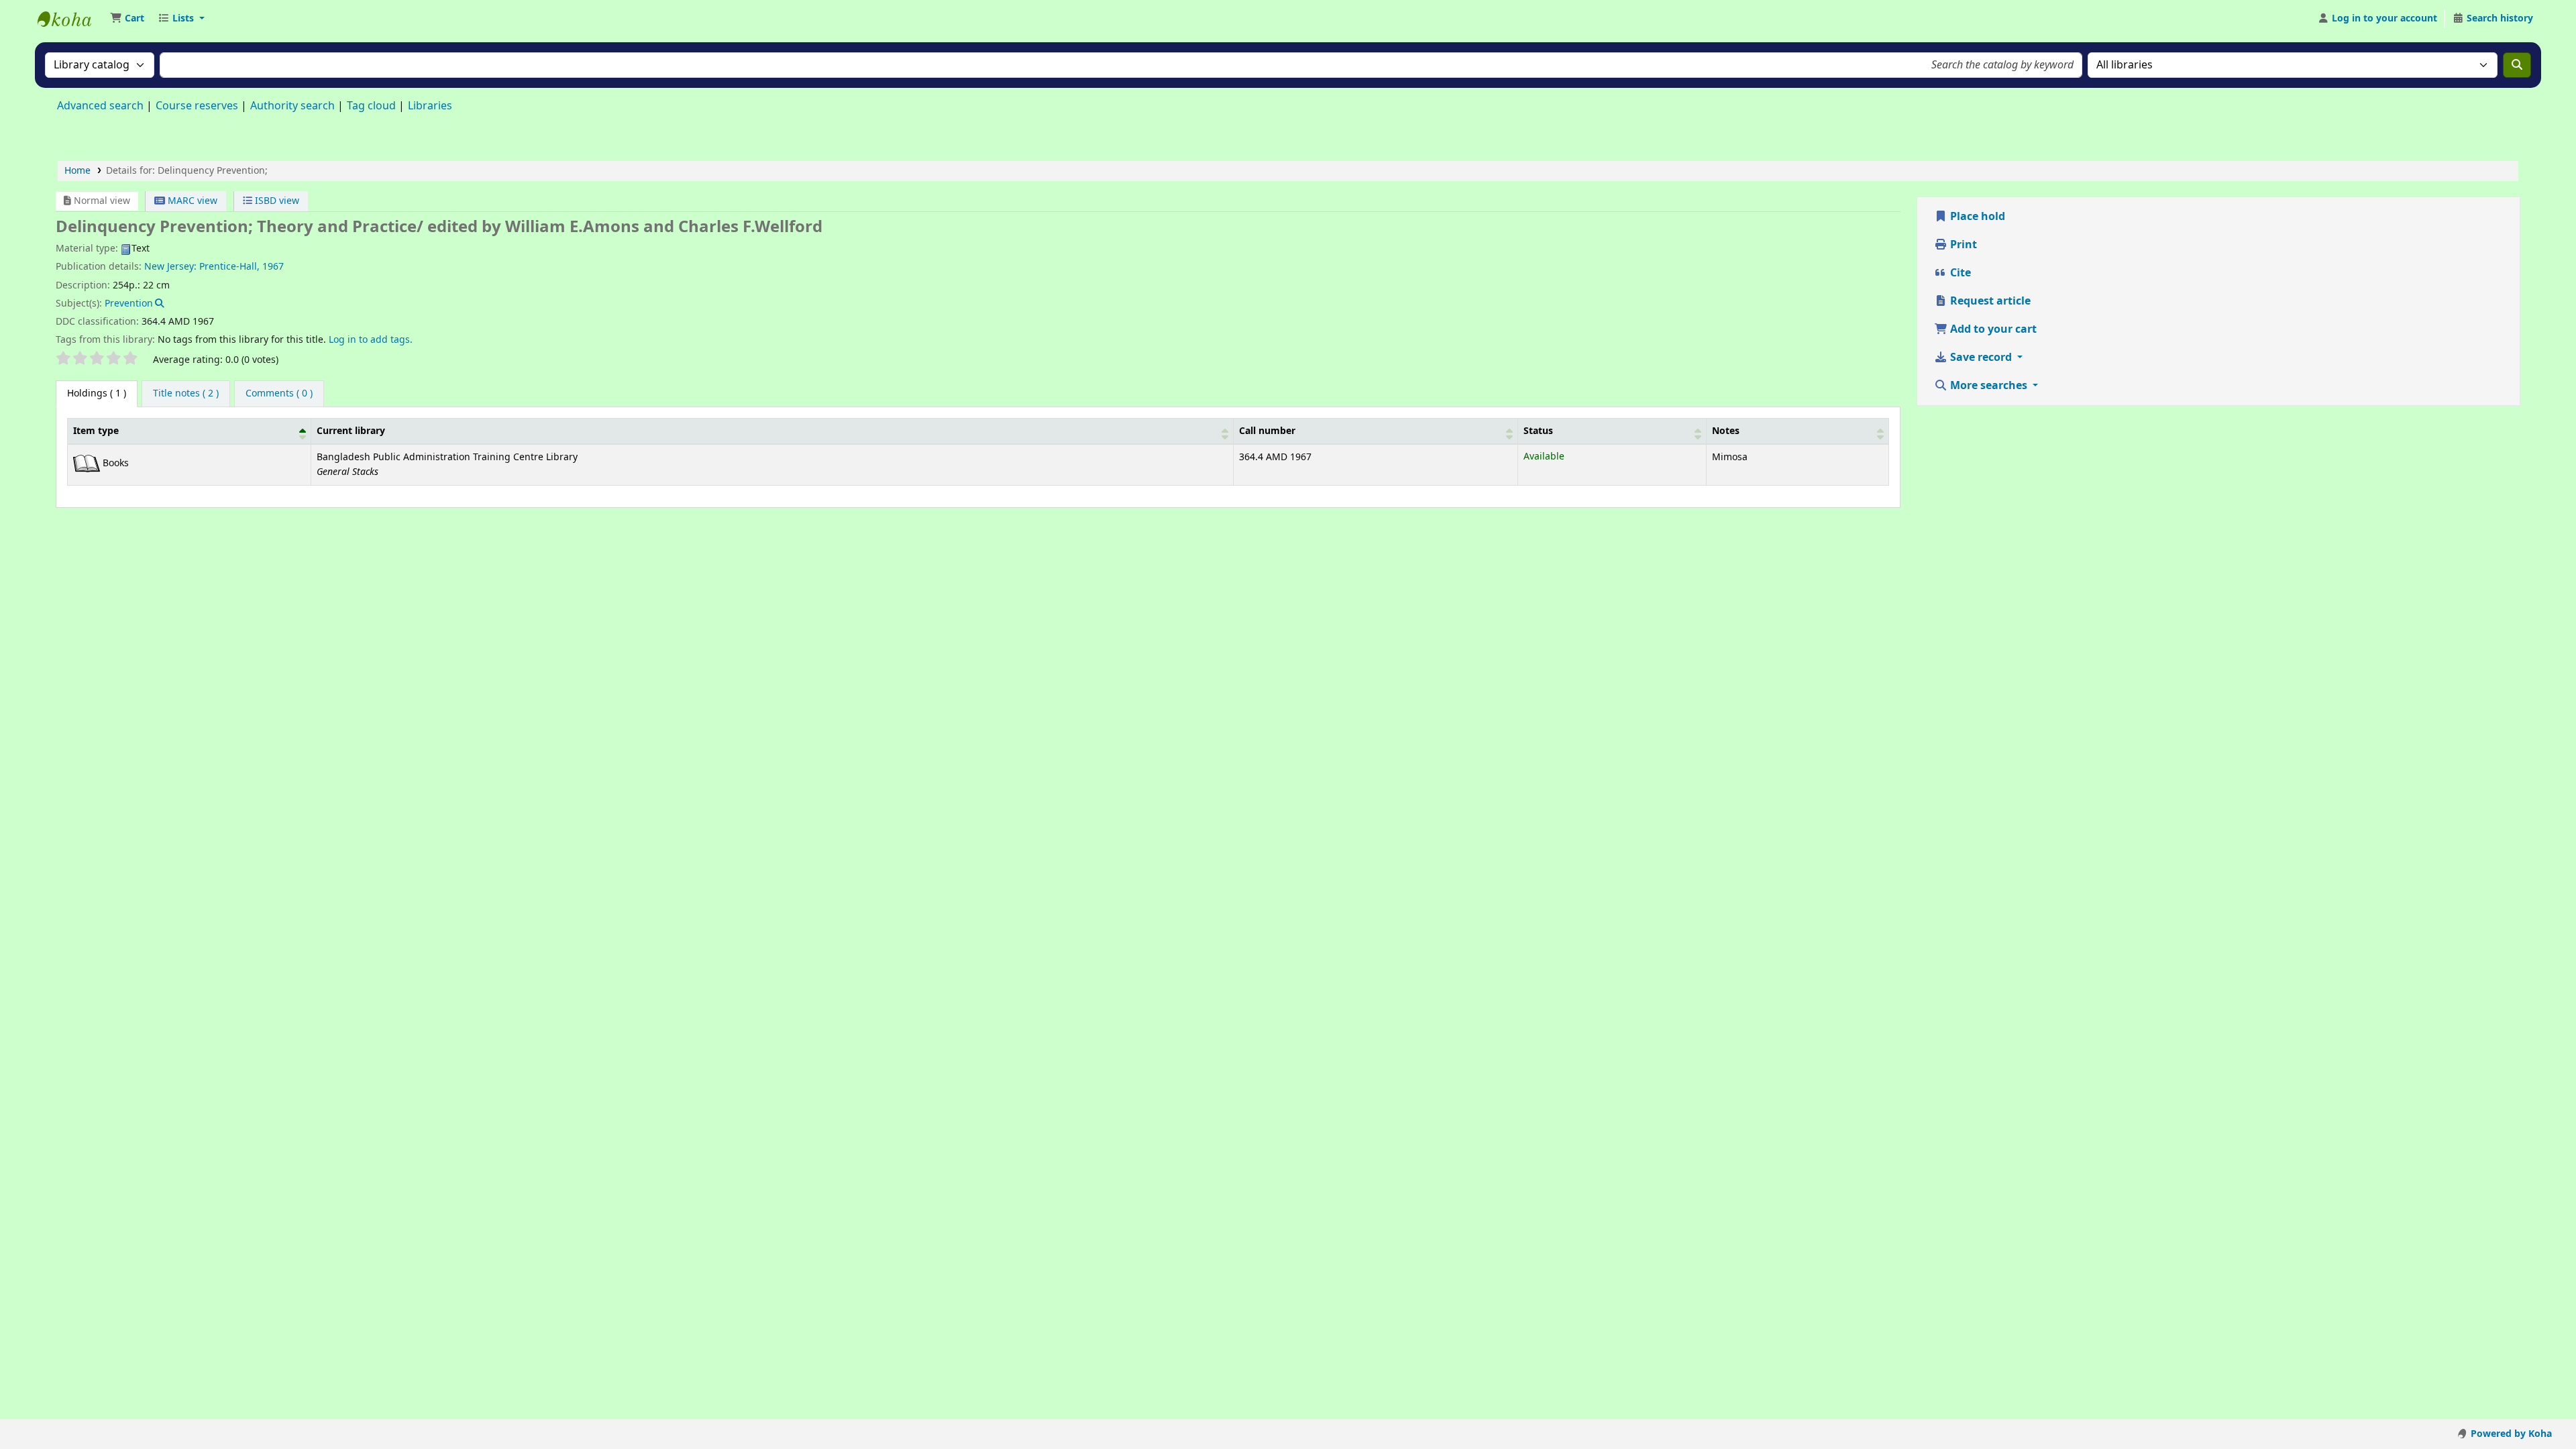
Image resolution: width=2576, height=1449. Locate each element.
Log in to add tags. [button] (371, 340)
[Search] (2517, 65)
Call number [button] (1267, 431)
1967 (273, 267)
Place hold (1976, 217)
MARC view (191, 201)
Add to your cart (1992, 329)
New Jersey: (170, 267)
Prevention (129, 304)
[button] (127, 19)
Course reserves (197, 106)
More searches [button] (1989, 386)
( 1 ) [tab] (97, 393)
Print (1962, 245)
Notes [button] (1726, 431)
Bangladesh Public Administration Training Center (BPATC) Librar (71, 19)
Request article (1989, 301)
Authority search (292, 106)
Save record (1981, 358)
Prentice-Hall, (229, 267)
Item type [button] (96, 431)
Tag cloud (371, 106)
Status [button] (1538, 431)
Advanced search (100, 106)
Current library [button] (351, 431)
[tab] (186, 394)
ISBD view (276, 201)
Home (77, 171)
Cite (1959, 273)
